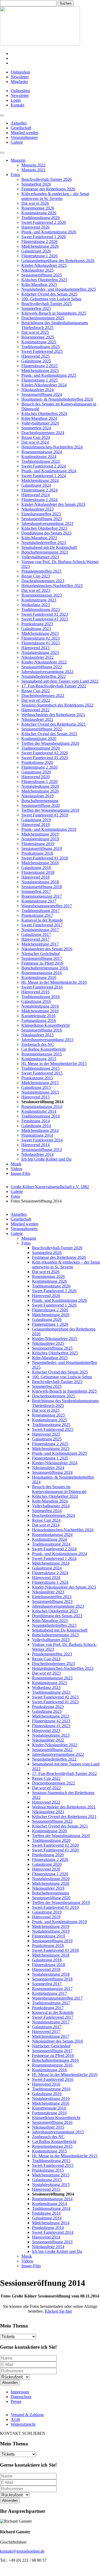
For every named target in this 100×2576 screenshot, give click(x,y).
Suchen (66, 3)
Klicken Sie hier (58, 2311)
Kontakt (17, 105)
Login (16, 100)
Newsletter (20, 77)
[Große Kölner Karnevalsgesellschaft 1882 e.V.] (40, 44)
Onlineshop (20, 72)
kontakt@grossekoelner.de (22, 2551)
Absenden (10, 2383)
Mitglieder (19, 82)
